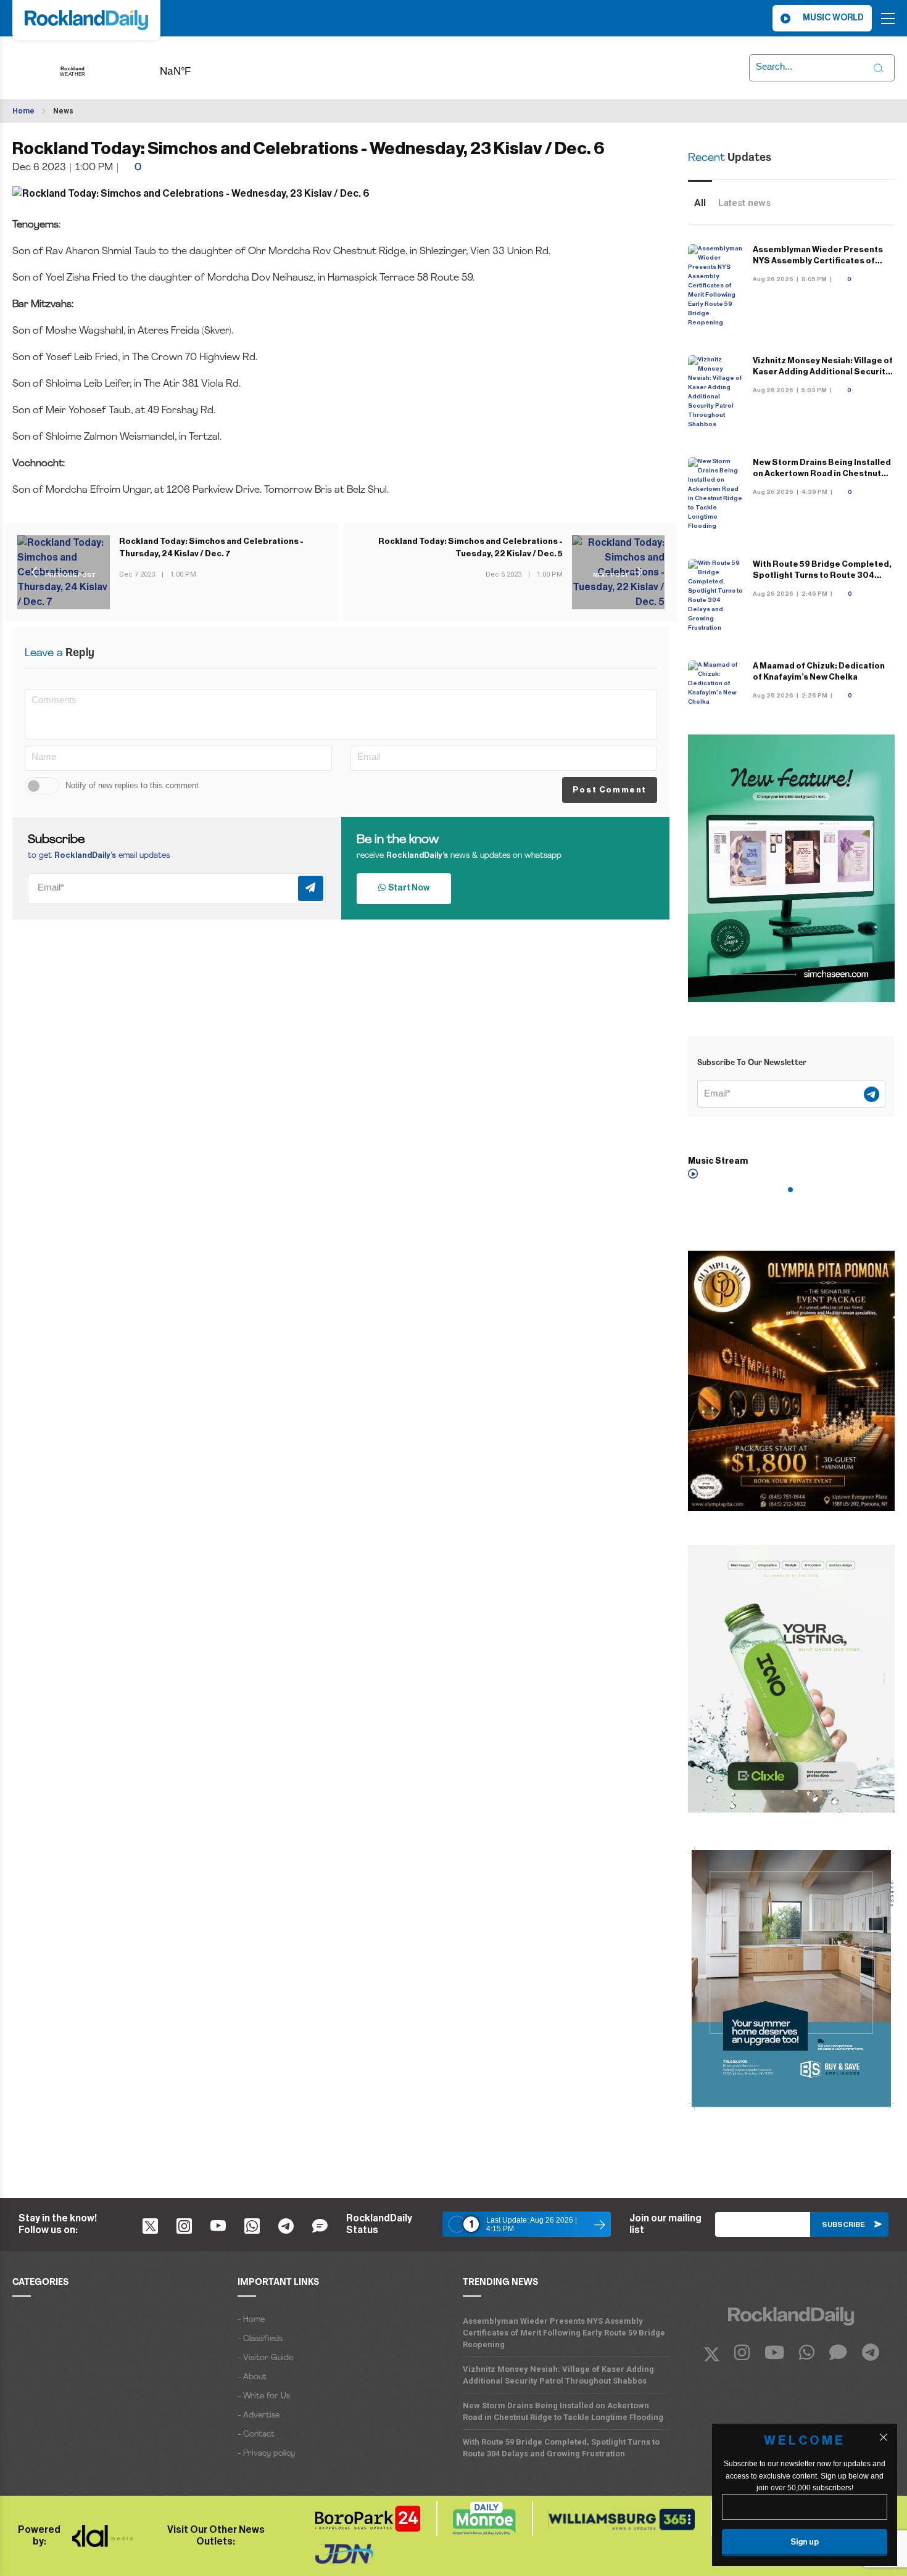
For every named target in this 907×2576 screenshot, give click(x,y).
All (700, 203)
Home (23, 111)
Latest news (744, 203)
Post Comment (610, 790)
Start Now (408, 888)
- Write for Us (264, 2396)
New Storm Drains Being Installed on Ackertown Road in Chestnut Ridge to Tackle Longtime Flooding (563, 2411)
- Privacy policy (266, 2454)
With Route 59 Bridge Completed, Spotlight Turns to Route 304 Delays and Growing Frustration (822, 575)
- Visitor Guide (265, 2358)
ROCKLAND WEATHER (194, 67)
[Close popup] (884, 2437)
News (63, 111)
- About (252, 2377)
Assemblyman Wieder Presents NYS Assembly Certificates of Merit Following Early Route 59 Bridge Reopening (564, 2333)
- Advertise (259, 2415)
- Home (251, 2320)
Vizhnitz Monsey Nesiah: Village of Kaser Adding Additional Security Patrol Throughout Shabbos (823, 372)
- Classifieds (260, 2339)
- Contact (256, 2434)
